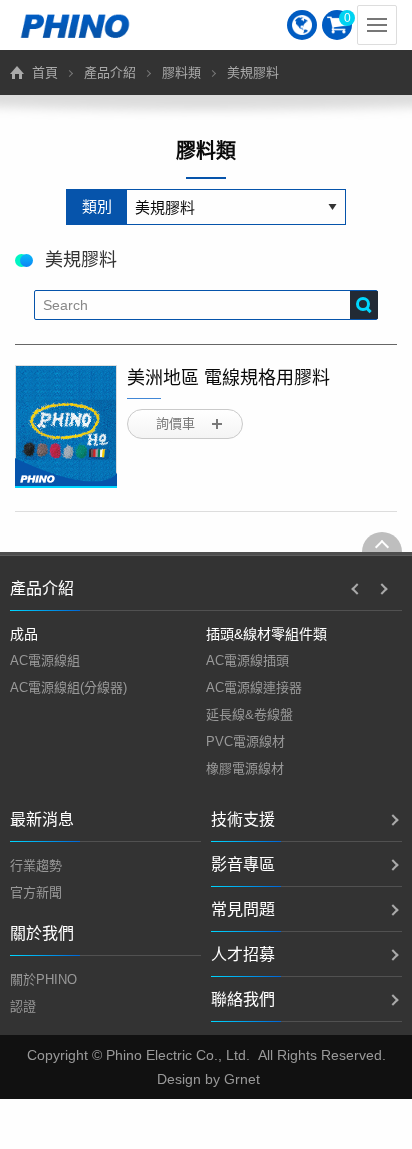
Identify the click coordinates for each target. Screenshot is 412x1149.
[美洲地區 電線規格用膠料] (66, 426)
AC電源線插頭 (247, 660)
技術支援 (243, 819)
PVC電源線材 (245, 741)
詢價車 (175, 423)
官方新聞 (36, 892)
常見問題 (243, 909)
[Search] (364, 305)
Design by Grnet (208, 1079)
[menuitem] (302, 25)
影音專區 (243, 864)
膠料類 (181, 72)
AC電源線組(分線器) (68, 687)
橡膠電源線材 (245, 768)
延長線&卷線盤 (249, 714)
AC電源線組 (45, 660)
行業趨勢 (36, 865)
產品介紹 (110, 72)
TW (302, 25)
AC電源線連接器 (254, 687)
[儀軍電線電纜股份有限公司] (75, 25)
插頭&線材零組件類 (266, 634)
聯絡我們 (243, 999)
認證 (23, 1006)
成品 (24, 634)
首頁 (45, 72)
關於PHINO (43, 979)
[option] (108, 661)
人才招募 (243, 954)
